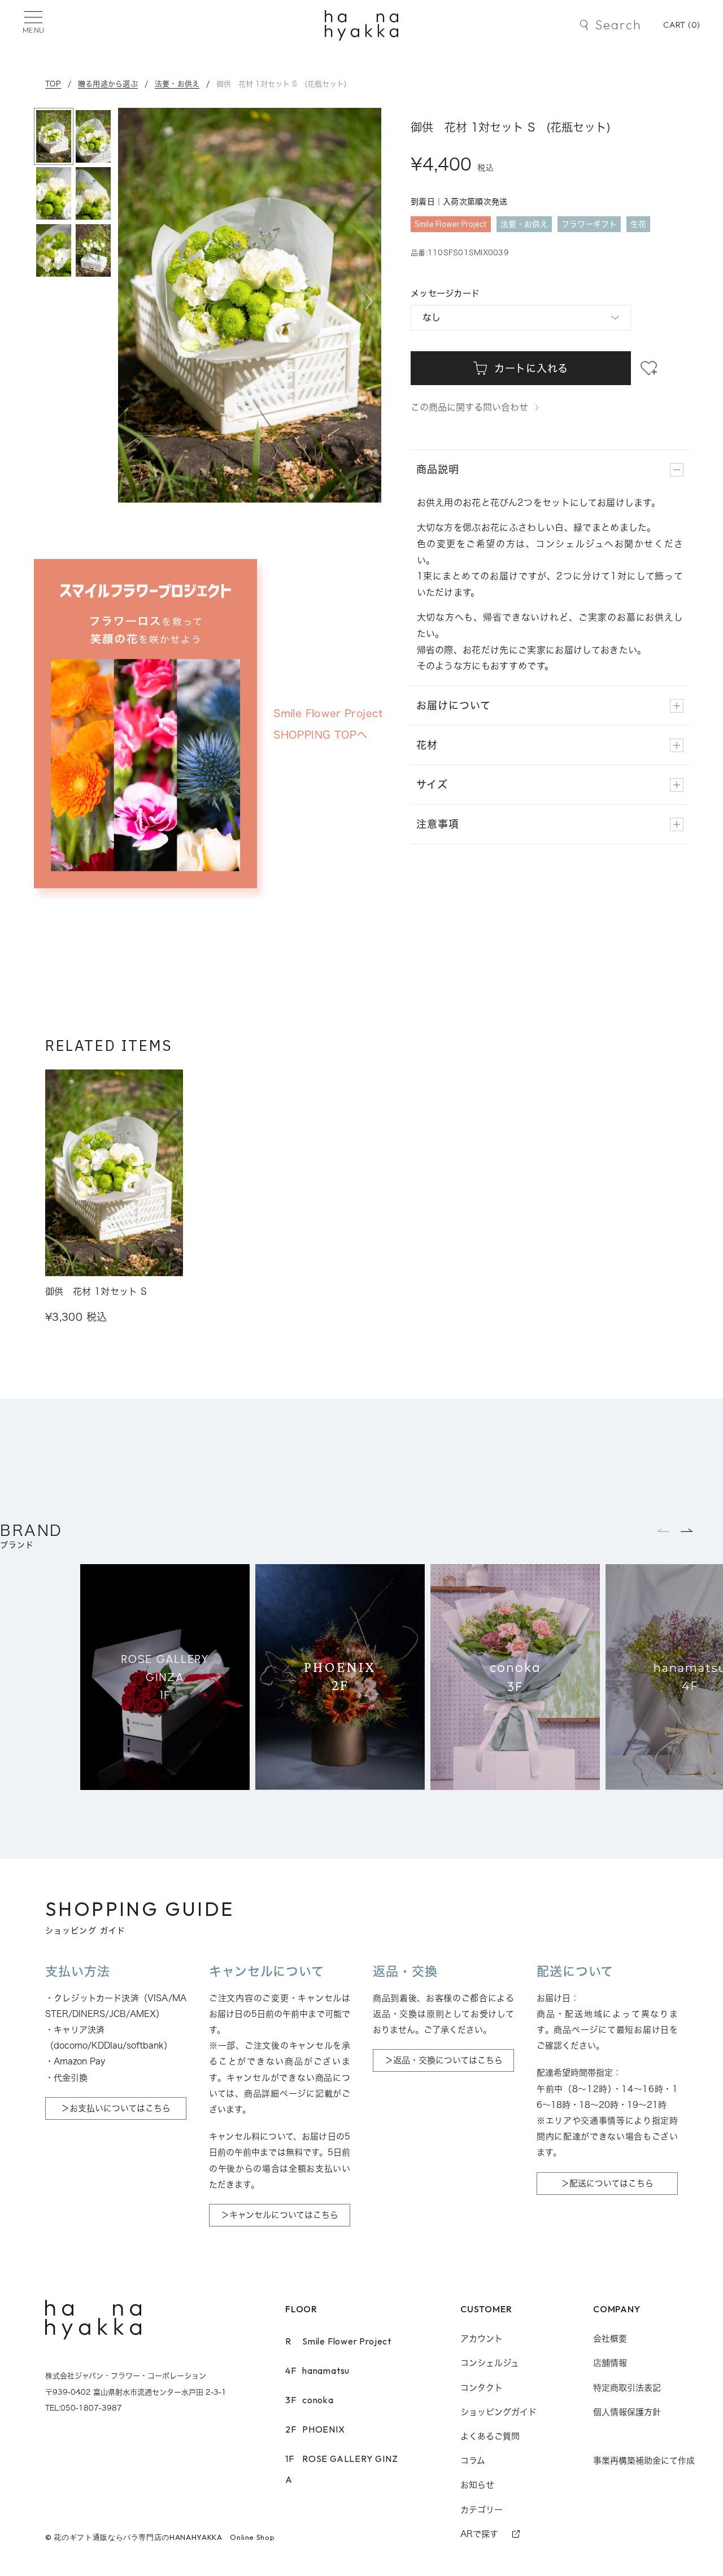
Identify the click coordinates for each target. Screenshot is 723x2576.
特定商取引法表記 (627, 2388)
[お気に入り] (649, 368)
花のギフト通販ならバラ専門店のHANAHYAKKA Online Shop (164, 2537)
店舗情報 (610, 2363)
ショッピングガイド (498, 2412)
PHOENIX (315, 2429)
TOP (53, 84)
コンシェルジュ (490, 2363)
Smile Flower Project (338, 2341)
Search (618, 25)
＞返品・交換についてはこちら (444, 2060)
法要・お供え (177, 84)
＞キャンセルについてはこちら (280, 2215)
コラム (473, 2461)
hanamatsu (317, 2370)
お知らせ (477, 2485)
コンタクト (482, 2388)
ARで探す (479, 2534)
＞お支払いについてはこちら (116, 2108)
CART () (682, 25)
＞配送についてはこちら (607, 2183)
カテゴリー (482, 2510)
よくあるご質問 (490, 2436)
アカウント (482, 2339)
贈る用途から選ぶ (108, 84)
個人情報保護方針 (627, 2412)
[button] (369, 302)
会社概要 (610, 2339)
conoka (310, 2400)
